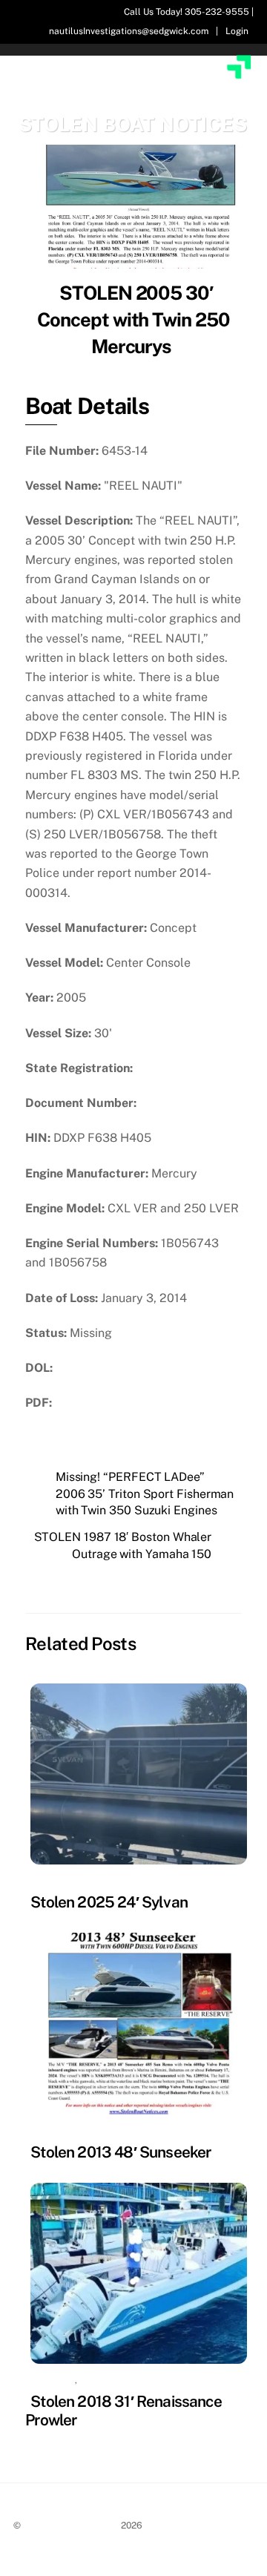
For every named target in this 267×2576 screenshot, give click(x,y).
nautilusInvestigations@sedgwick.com (129, 31)
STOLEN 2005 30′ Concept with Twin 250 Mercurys (134, 320)
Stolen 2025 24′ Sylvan (109, 1902)
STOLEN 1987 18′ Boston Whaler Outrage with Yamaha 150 (123, 1545)
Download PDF (100, 1403)
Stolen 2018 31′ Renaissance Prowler (123, 2411)
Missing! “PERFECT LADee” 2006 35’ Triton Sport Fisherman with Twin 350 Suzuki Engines (145, 1494)
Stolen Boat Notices (71, 2525)
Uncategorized (122, 2380)
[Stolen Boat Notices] (135, 95)
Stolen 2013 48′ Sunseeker (121, 2152)
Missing (50, 1881)
